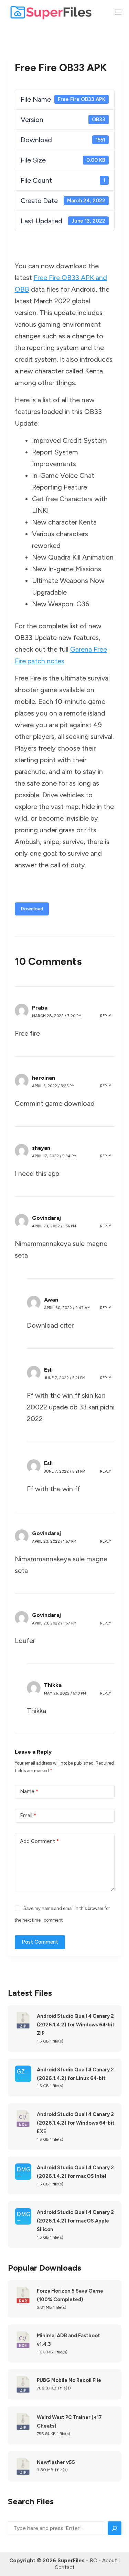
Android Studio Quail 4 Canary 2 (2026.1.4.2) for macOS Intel (75, 2172)
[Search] (115, 2528)
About (110, 2561)
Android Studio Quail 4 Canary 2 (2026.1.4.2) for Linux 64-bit (75, 2074)
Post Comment (40, 1942)
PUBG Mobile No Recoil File (69, 2380)
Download (32, 909)
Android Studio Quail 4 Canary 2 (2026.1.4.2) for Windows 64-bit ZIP (76, 2025)
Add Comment (39, 1841)
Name (29, 1791)
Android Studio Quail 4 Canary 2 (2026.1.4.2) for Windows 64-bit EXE (76, 2123)
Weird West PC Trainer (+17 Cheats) (69, 2422)
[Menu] (118, 12)
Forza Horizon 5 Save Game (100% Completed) (70, 2295)
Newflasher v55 (56, 2462)
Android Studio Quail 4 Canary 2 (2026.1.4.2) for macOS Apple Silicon (75, 2221)
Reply (106, 1016)
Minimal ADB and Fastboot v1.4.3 (68, 2340)
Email (28, 1815)
